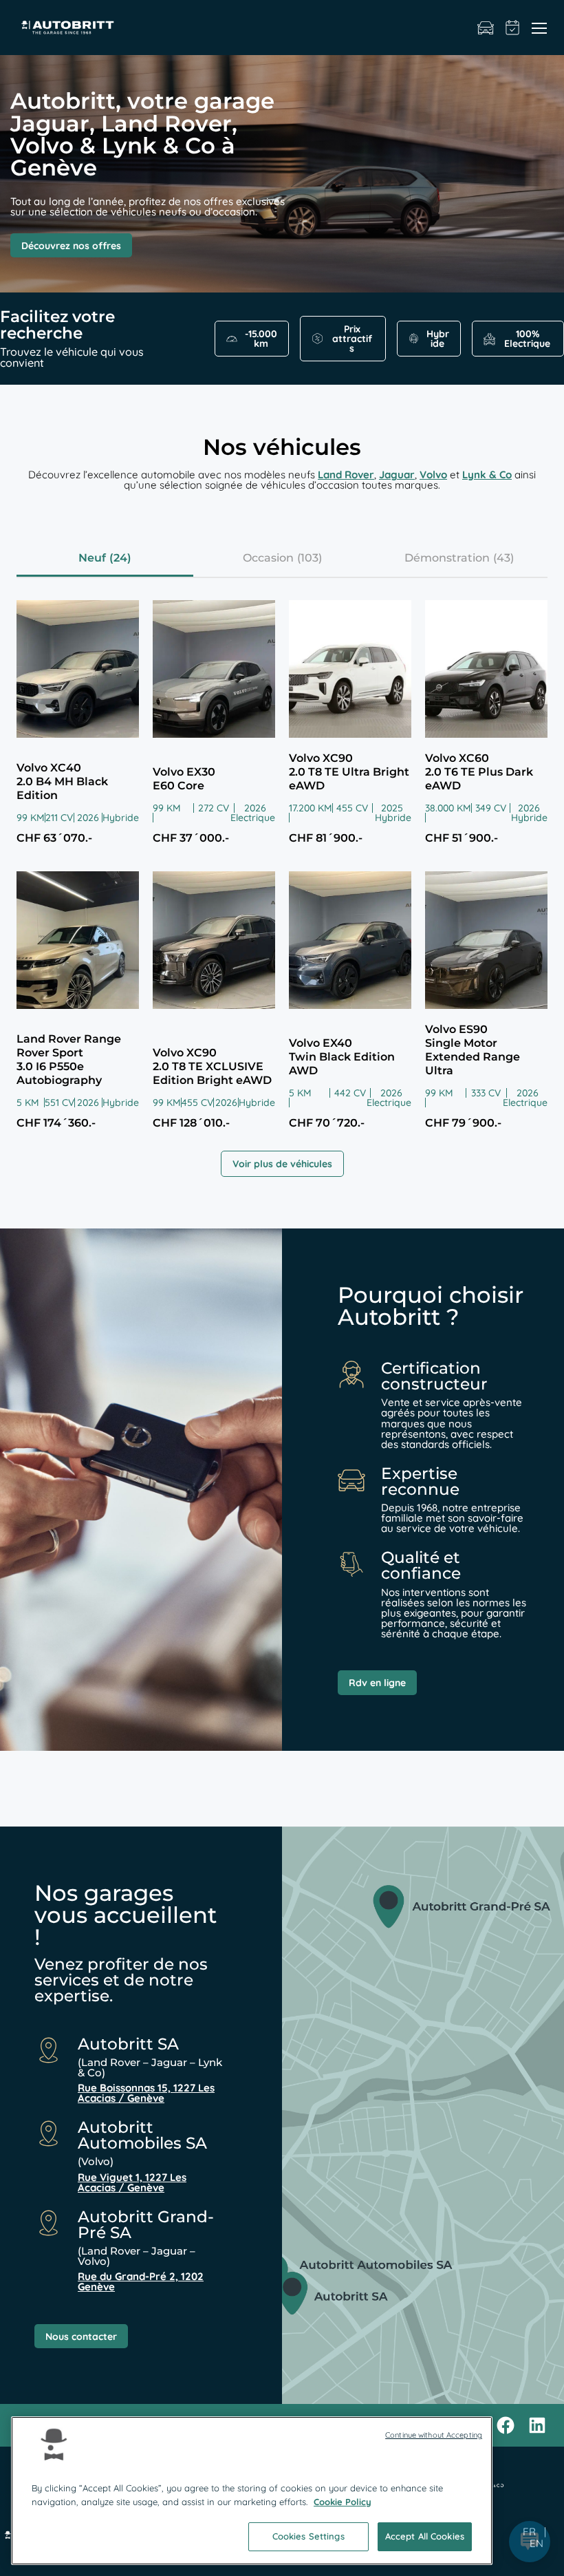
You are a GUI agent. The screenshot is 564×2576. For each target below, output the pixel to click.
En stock (486, 28)
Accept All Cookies (425, 2536)
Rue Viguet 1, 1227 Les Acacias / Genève (132, 2182)
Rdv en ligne (377, 1683)
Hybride (438, 339)
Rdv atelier (513, 28)
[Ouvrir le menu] (539, 28)
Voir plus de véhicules (282, 1164)
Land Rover (346, 475)
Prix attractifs (352, 339)
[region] (252, 2491)
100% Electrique (527, 339)
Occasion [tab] (268, 558)
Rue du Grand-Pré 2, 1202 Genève (141, 2281)
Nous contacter (81, 2337)
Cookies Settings (308, 2536)
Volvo (433, 475)
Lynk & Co (487, 475)
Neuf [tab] (92, 558)
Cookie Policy (343, 2502)
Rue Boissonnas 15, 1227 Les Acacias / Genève (146, 2093)
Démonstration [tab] (447, 558)
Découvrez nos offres (71, 246)
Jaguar (397, 475)
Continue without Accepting (434, 2435)
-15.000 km (261, 339)
